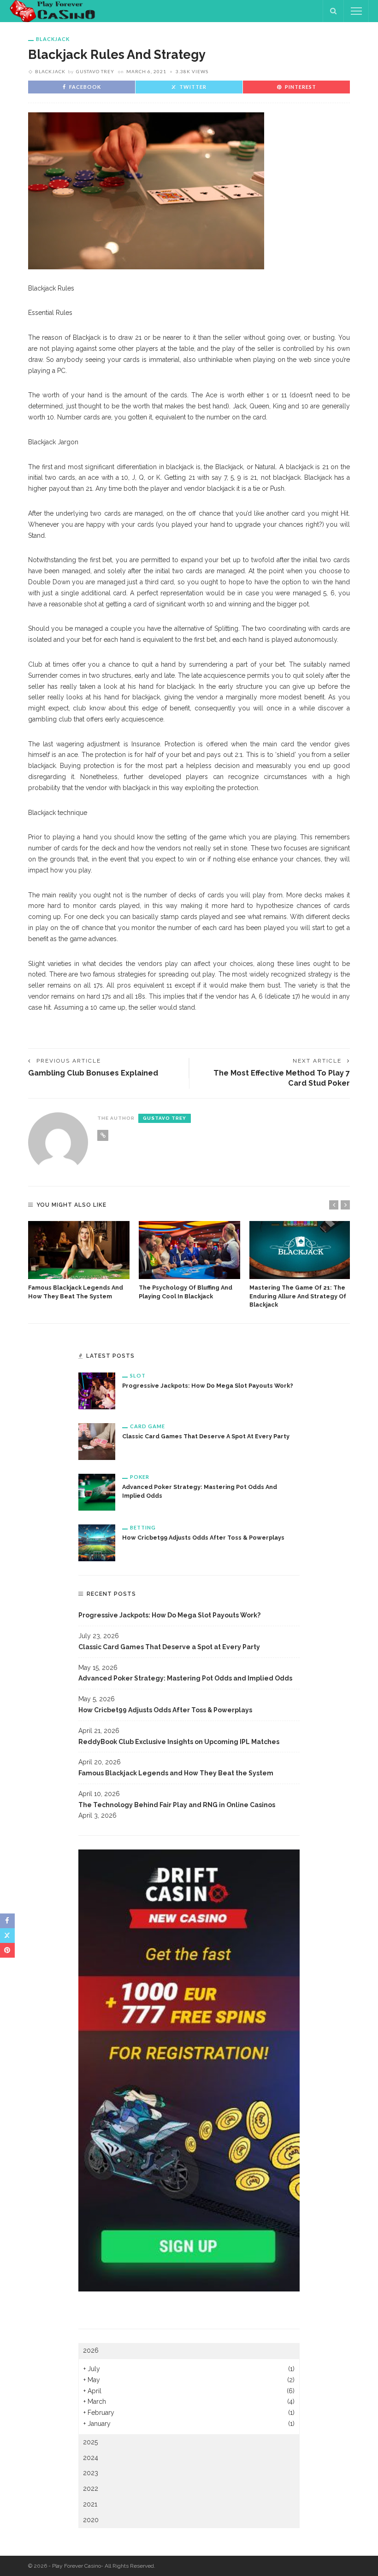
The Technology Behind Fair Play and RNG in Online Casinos (177, 1805)
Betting (143, 1527)
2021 (90, 2504)
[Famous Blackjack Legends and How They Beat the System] (79, 1250)
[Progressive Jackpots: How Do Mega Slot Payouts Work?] (97, 1390)
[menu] (356, 11)
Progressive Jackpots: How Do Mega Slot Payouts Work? (208, 1386)
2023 (91, 2473)
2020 (91, 2520)
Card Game (148, 1426)
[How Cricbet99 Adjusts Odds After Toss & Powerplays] (97, 1542)
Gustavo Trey (95, 71)
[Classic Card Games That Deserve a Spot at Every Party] (97, 1441)
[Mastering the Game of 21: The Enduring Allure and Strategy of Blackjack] (300, 1250)
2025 (90, 2442)
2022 (91, 2489)
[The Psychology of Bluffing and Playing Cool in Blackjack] (189, 1250)
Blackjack (53, 39)
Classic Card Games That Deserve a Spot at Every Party (206, 1436)
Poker (140, 1477)
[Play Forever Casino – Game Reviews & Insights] (54, 11)
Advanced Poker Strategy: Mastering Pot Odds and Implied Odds (185, 1678)
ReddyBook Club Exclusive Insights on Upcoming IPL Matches (179, 1742)
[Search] (333, 11)
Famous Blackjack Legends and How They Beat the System (176, 1773)
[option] (79, 1261)
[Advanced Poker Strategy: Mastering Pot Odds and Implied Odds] (97, 1491)
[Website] (103, 1135)
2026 (91, 2350)
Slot (138, 1375)
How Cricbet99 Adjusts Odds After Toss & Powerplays (203, 1538)
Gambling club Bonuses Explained (93, 1073)
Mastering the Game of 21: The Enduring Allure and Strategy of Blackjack (298, 1296)
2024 (91, 2458)
